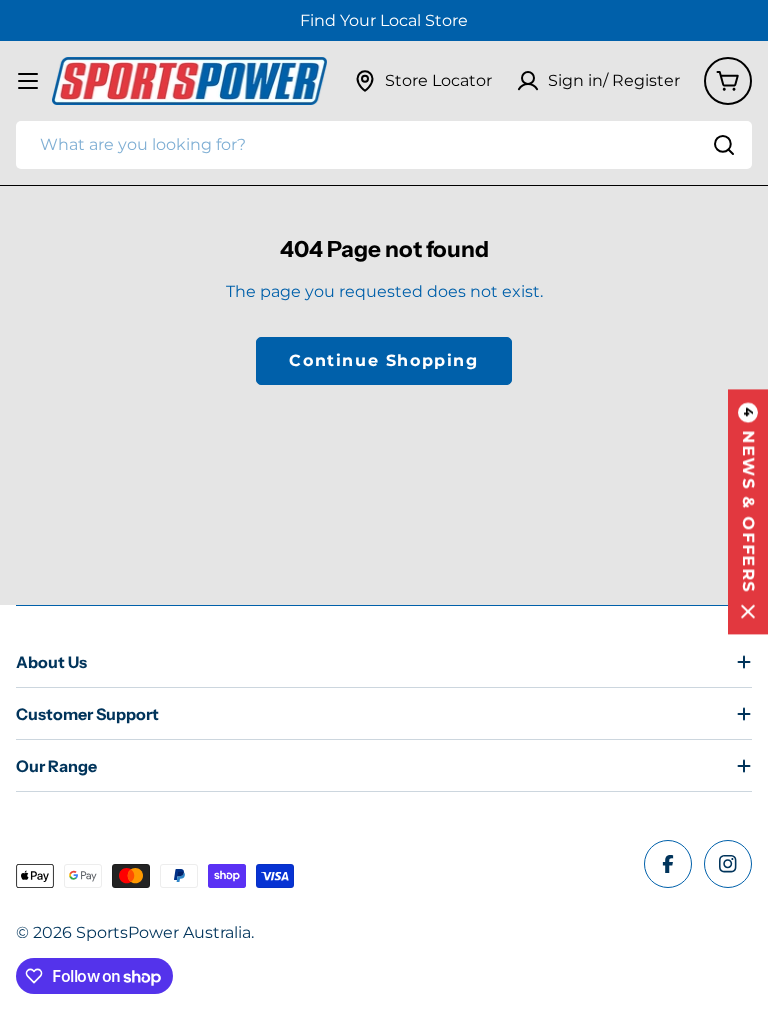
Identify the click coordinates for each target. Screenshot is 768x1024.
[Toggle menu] (28, 81)
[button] (748, 512)
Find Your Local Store (384, 20)
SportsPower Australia (163, 932)
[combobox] (384, 145)
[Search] (724, 145)
